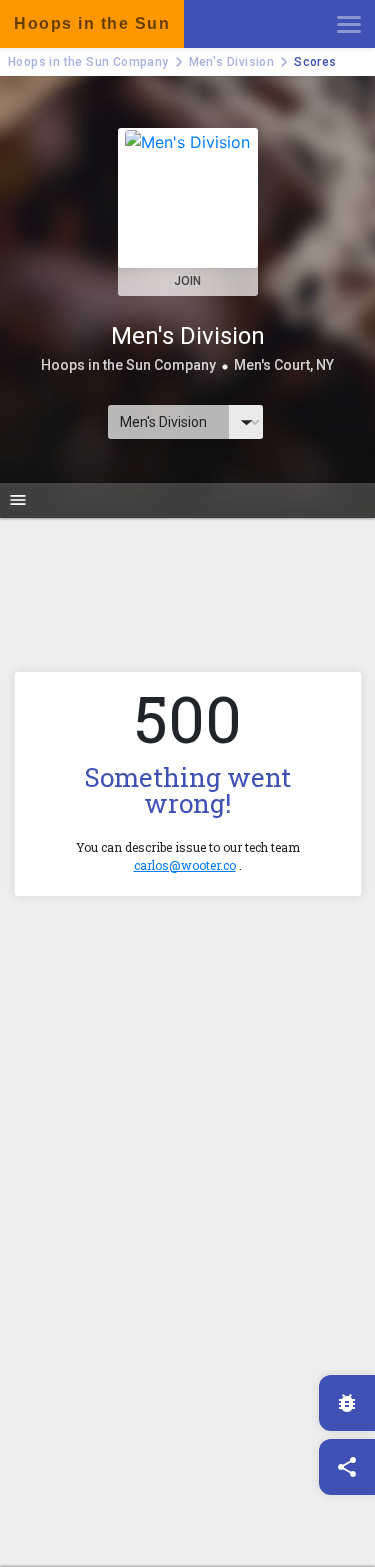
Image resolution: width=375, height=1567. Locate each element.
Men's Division (232, 62)
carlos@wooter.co (185, 865)
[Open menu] (349, 24)
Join (187, 281)
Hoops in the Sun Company (88, 62)
